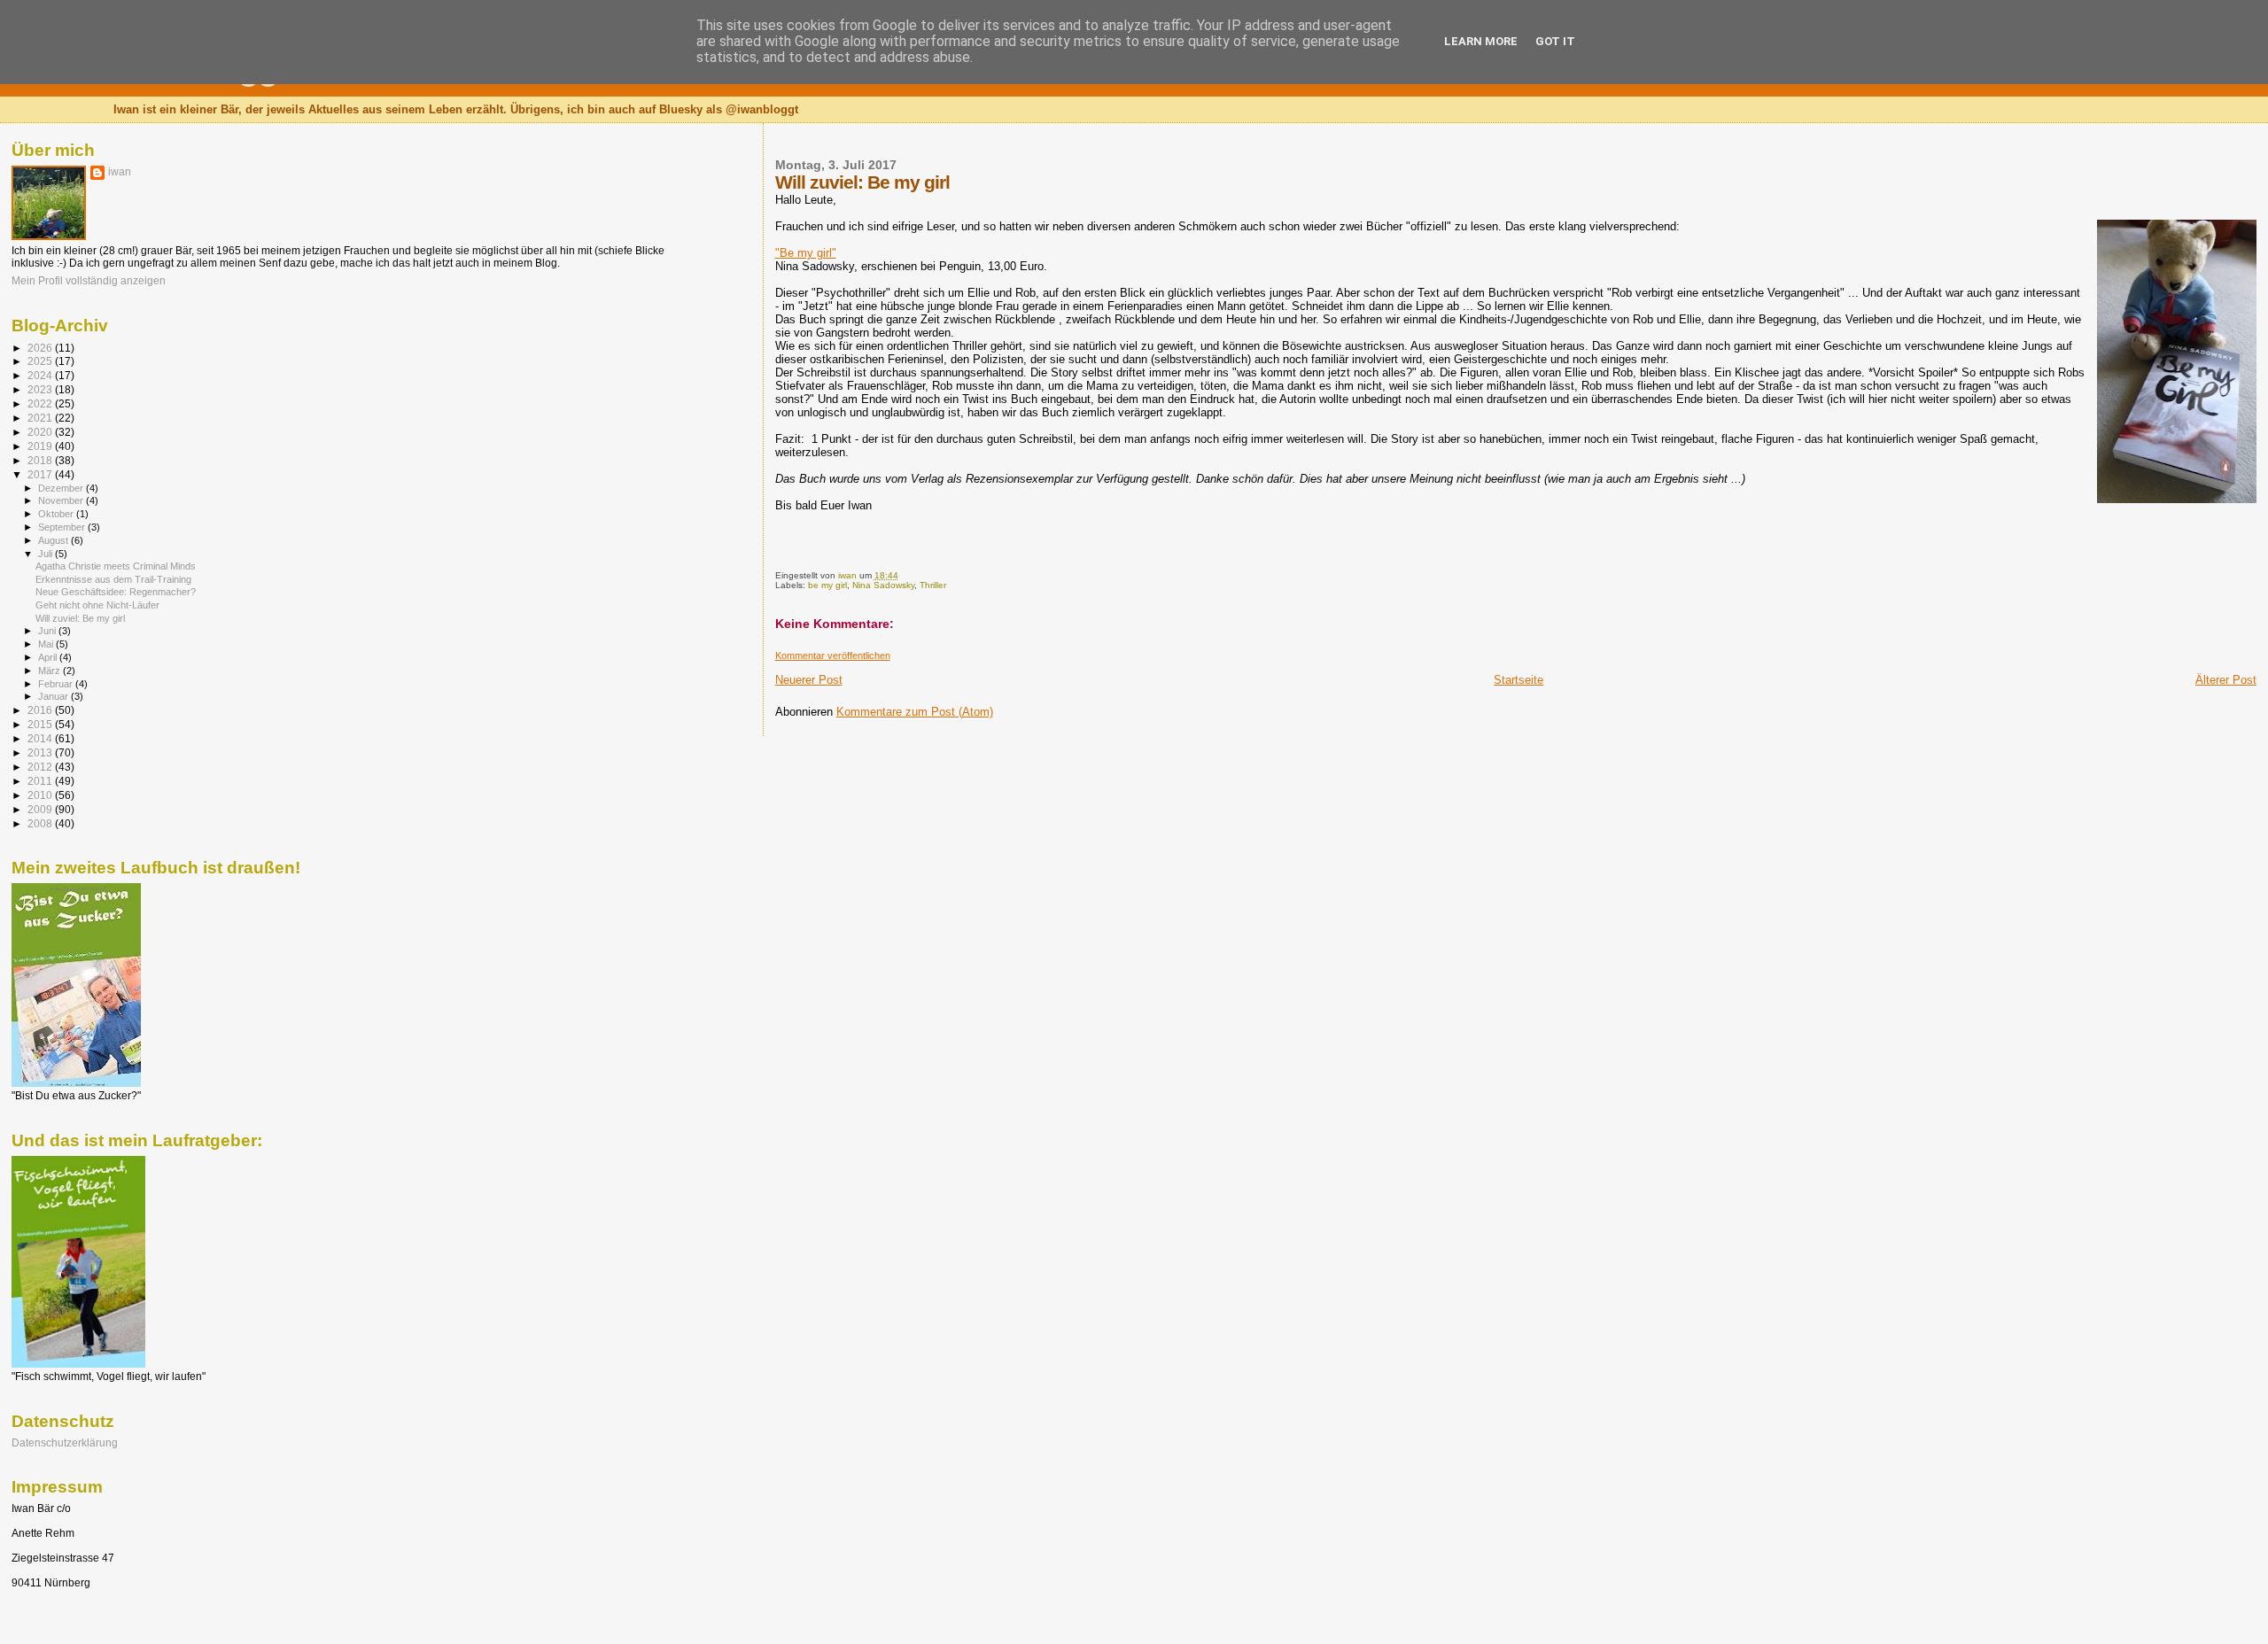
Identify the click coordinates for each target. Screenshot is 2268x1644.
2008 (41, 823)
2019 (41, 446)
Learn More (1481, 41)
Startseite (1518, 680)
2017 (41, 474)
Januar (54, 696)
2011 (41, 781)
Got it (1555, 41)
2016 (41, 710)
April (49, 657)
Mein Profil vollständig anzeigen (89, 281)
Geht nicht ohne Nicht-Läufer (97, 605)
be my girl (827, 585)
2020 (41, 432)
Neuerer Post (809, 680)
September (63, 527)
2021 (41, 418)
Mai (47, 644)
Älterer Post (2226, 680)
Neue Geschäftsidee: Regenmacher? (116, 592)
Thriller (933, 585)
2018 (41, 460)
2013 (41, 752)
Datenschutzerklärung (65, 1442)
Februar (57, 684)
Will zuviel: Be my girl (80, 618)
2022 (41, 403)
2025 (41, 361)
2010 (41, 795)
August (54, 540)
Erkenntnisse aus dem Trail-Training (113, 579)
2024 (41, 375)
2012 (41, 767)
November (62, 500)
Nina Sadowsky (883, 585)
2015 (41, 724)
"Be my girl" (806, 253)
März (50, 671)
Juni (48, 631)
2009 (41, 809)
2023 (41, 389)
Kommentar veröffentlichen (833, 655)
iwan (120, 172)
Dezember (62, 488)
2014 (41, 738)
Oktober (57, 514)
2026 (41, 348)
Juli (47, 554)
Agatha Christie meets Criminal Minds (116, 566)
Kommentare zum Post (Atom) (915, 712)
